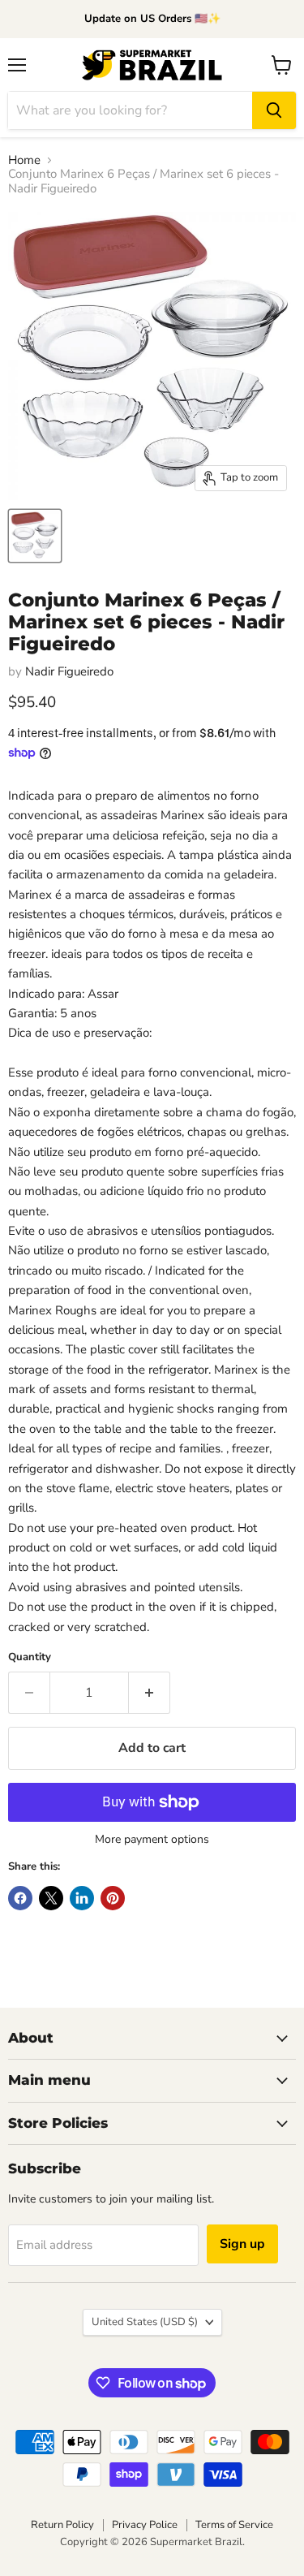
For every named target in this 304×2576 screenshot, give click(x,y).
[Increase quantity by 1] (150, 1693)
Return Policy (62, 2525)
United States (145, 2322)
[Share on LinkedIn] (82, 1898)
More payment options (152, 1840)
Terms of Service (234, 2525)
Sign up (242, 2244)
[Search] (274, 110)
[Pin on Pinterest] (113, 1898)
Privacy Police (145, 2525)
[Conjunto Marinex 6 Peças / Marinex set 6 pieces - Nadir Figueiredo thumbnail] (35, 536)
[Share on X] (51, 1898)
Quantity (30, 1657)
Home (24, 160)
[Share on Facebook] (20, 1898)
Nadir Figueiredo (69, 671)
